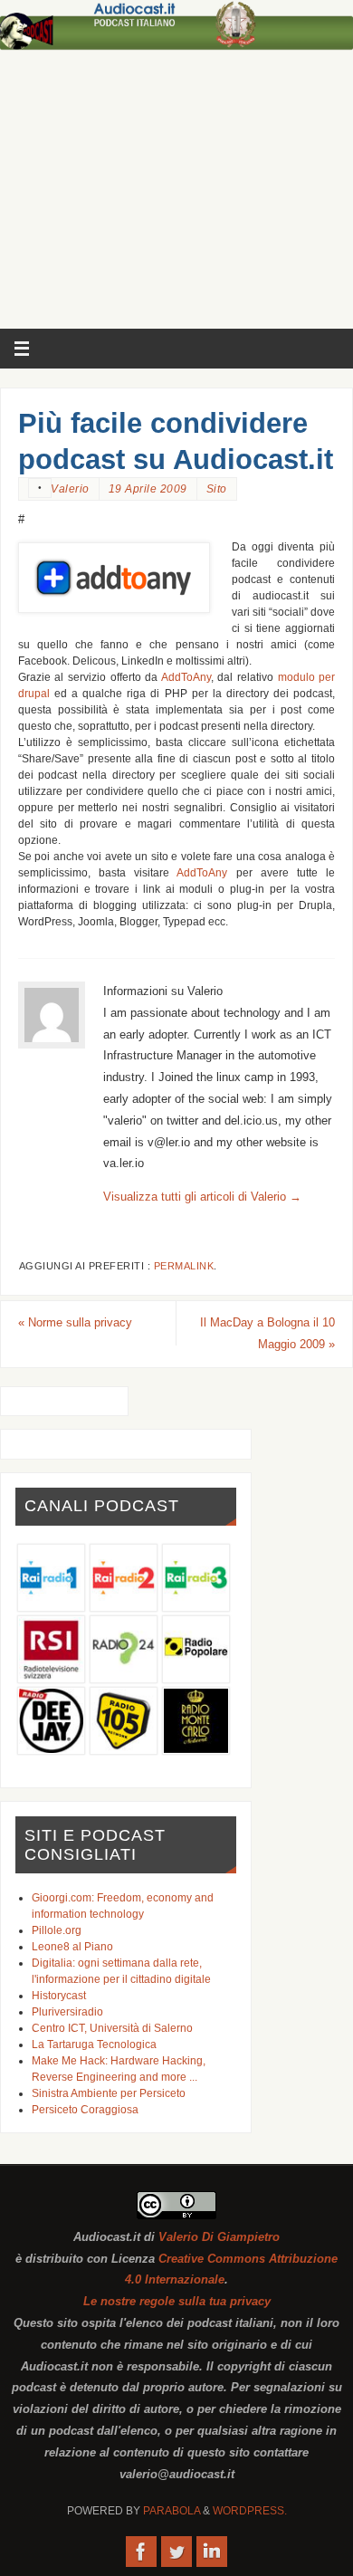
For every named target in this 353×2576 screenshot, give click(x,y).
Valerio (70, 489)
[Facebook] (141, 2552)
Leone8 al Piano (72, 1947)
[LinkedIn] (212, 2552)
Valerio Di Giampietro (219, 2237)
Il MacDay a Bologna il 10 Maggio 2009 (267, 1334)
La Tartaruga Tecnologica (94, 2045)
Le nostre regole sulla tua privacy (177, 2302)
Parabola (172, 2511)
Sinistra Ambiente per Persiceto (109, 2093)
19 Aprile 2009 (148, 489)
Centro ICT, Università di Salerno (112, 2028)
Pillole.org (57, 1930)
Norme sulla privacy (75, 1323)
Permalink (184, 1266)
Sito (217, 489)
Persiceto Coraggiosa (85, 2110)
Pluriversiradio (67, 2012)
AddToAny (186, 677)
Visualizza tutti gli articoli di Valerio (202, 1197)
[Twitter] (176, 2552)
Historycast (59, 1996)
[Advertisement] (176, 194)
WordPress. (250, 2511)
